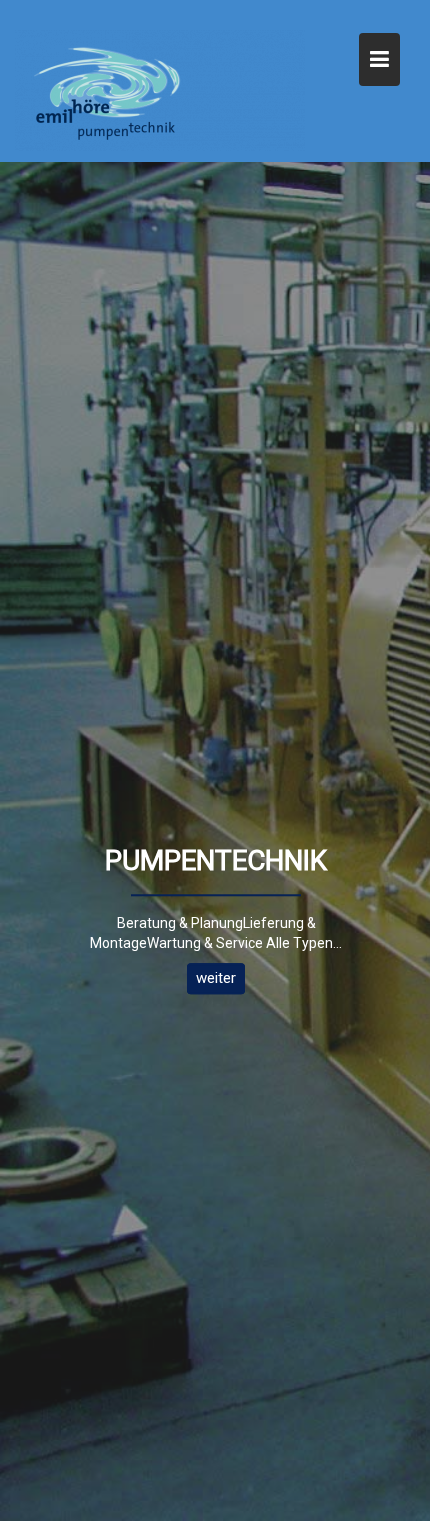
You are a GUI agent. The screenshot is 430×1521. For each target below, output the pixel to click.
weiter (216, 978)
